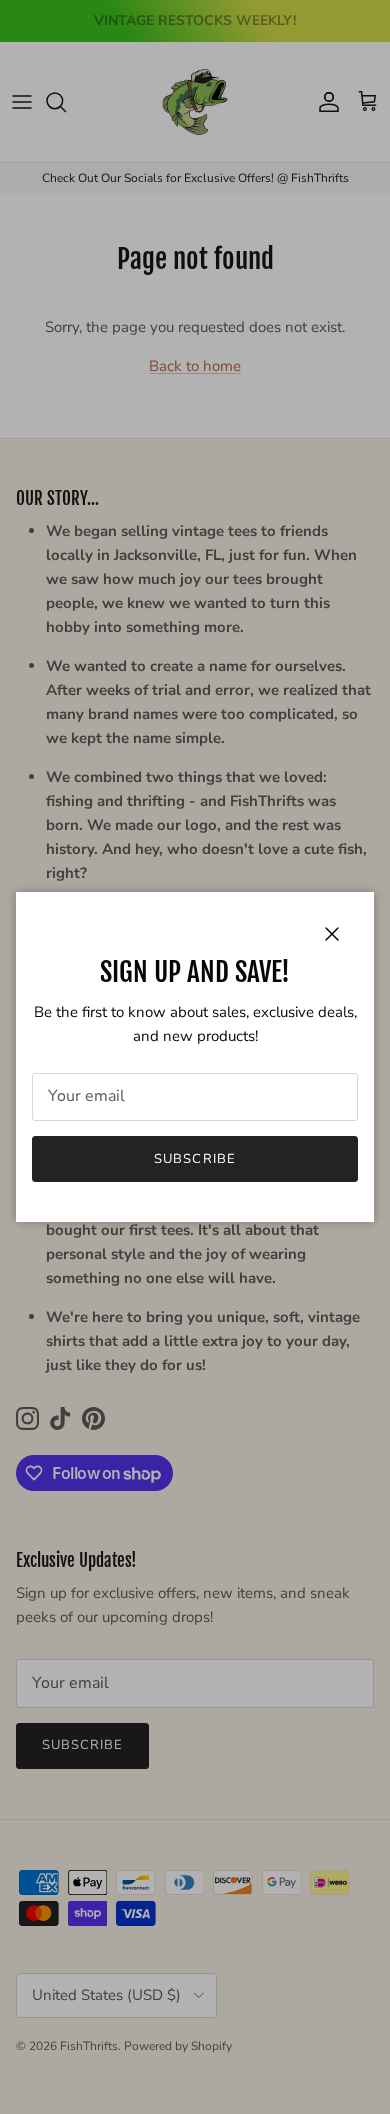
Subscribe (194, 1159)
